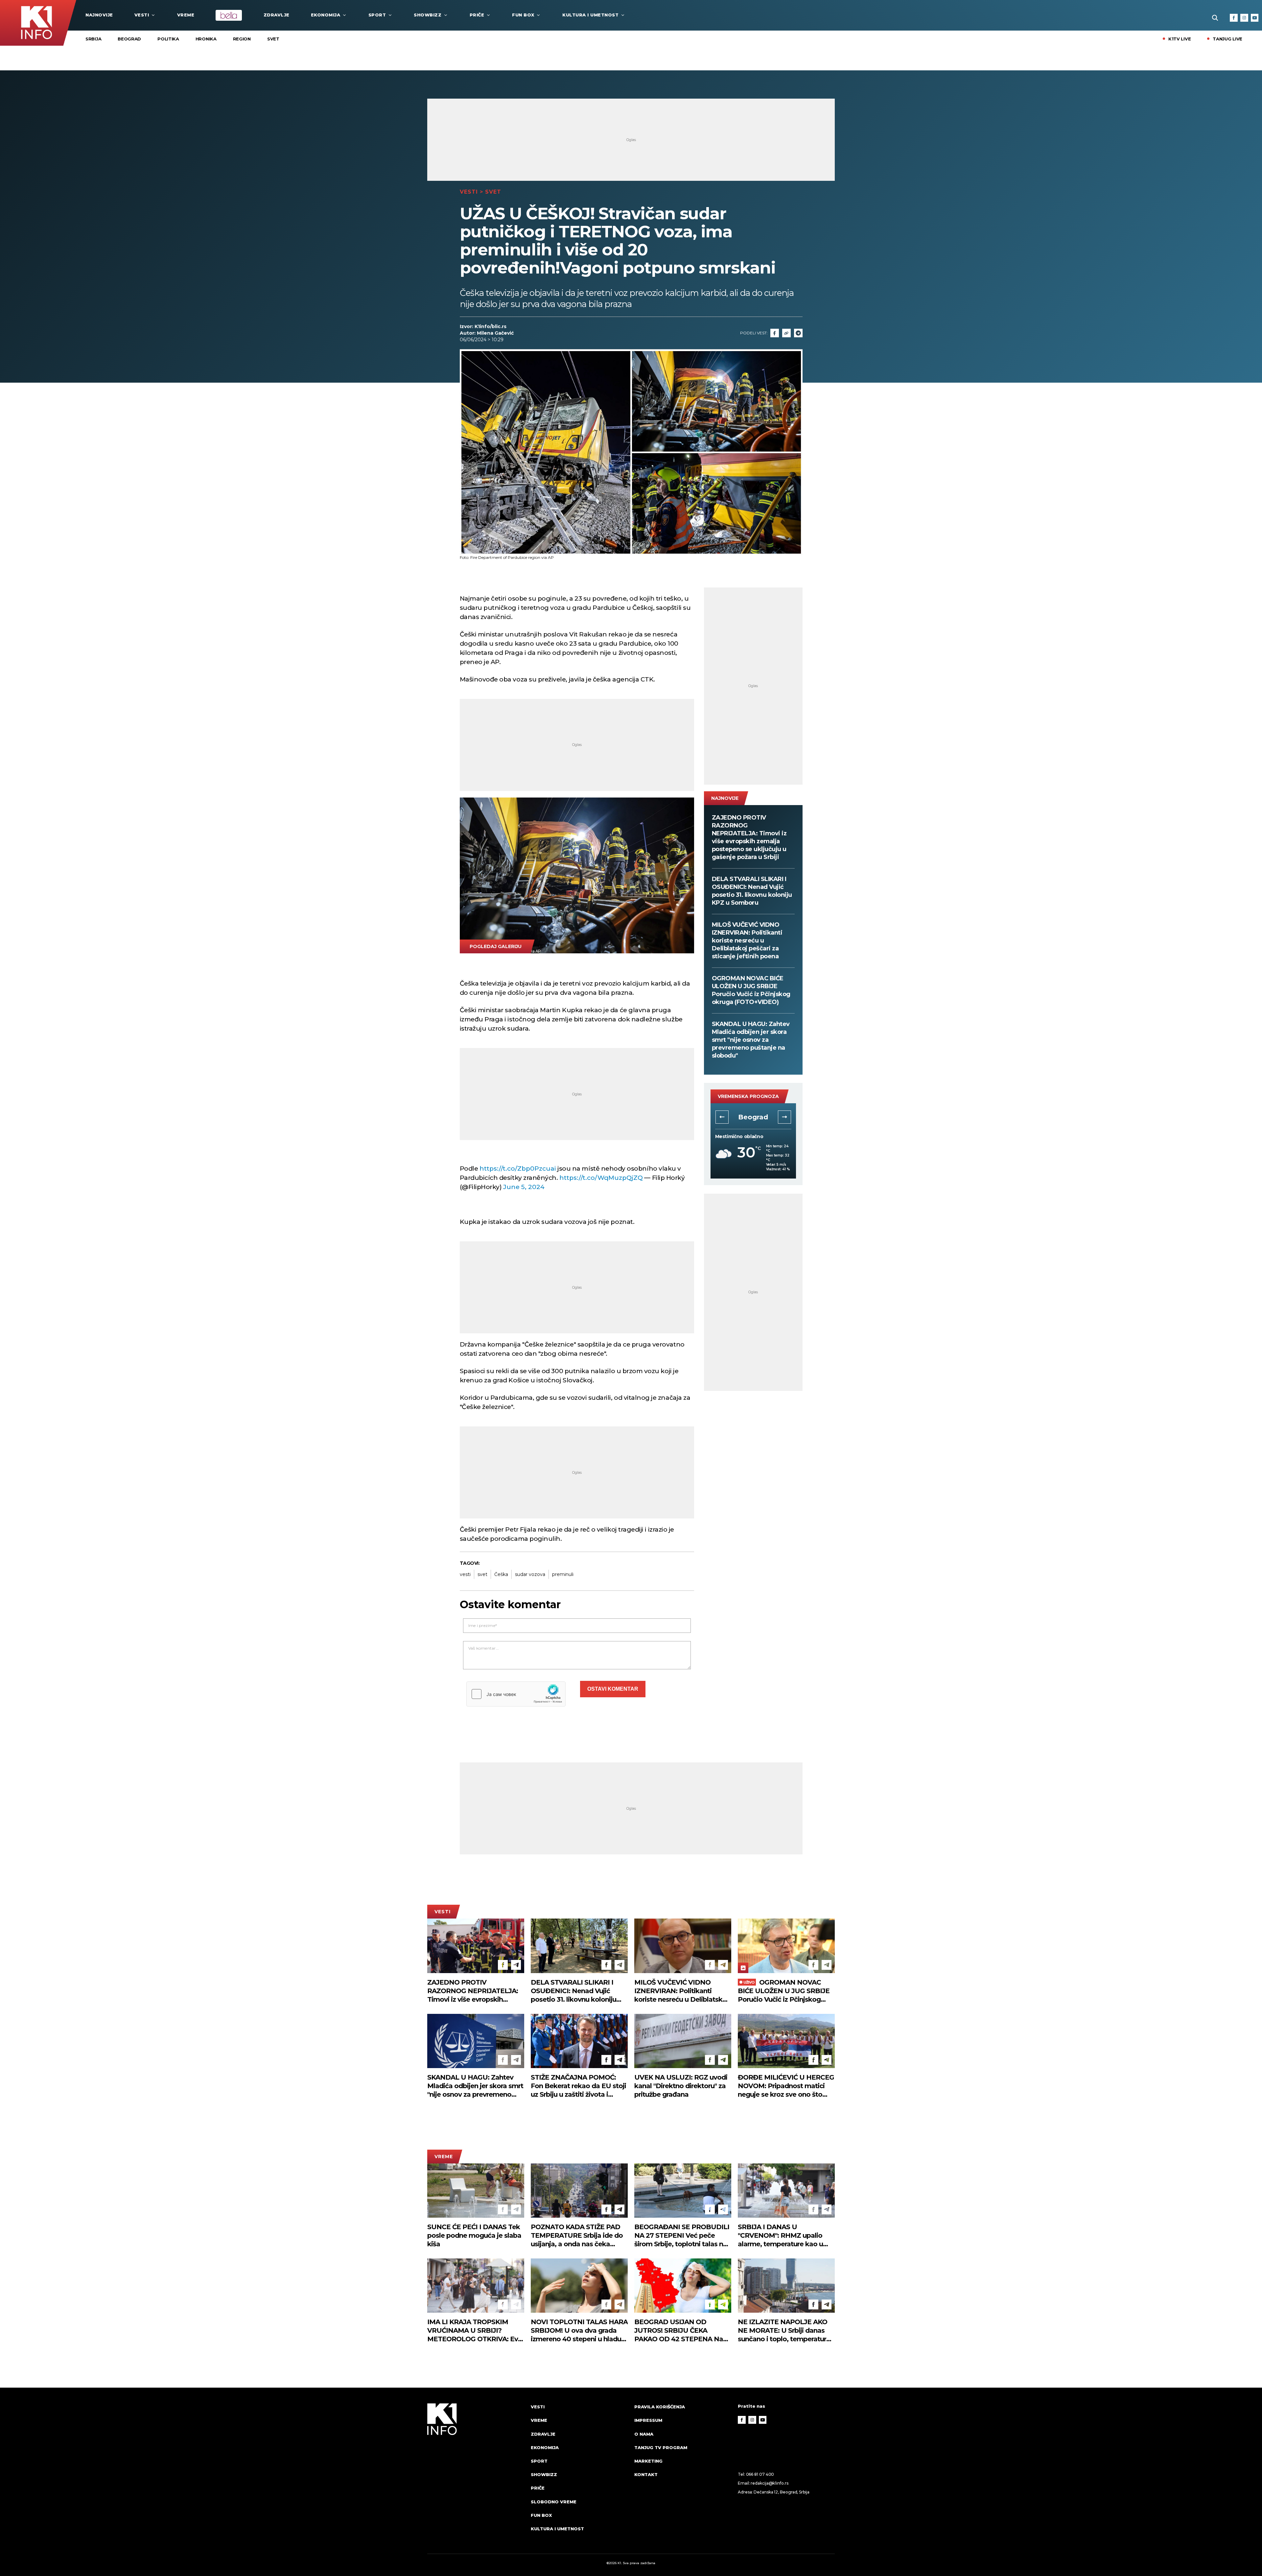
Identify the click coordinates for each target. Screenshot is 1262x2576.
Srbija (93, 39)
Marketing (648, 2461)
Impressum (648, 2420)
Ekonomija (326, 15)
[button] (722, 1117)
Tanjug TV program (661, 2447)
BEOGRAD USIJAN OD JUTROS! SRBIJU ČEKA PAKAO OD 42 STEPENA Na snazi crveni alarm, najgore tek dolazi (683, 2331)
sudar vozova (530, 1574)
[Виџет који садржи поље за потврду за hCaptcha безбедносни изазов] (516, 1694)
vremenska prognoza (748, 1096)
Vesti (142, 15)
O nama (644, 2434)
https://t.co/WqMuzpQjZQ (601, 1178)
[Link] (786, 333)
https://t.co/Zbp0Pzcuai (518, 1169)
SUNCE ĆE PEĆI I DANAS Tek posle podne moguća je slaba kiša (474, 2235)
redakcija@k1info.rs (769, 2483)
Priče (477, 15)
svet (482, 1574)
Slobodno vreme (554, 2502)
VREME (186, 15)
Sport (377, 15)
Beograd (129, 39)
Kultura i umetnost (590, 15)
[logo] (476, 2474)
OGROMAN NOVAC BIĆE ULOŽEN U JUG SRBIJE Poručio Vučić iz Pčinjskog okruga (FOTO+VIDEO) (751, 990)
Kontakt (646, 2474)
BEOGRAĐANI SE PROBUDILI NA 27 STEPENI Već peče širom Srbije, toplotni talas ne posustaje (682, 2236)
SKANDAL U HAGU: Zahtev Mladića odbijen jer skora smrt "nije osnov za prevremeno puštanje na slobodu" (751, 1040)
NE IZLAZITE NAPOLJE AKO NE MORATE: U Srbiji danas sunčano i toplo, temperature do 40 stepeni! (784, 2331)
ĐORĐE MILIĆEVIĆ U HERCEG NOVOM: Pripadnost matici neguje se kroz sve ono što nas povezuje (786, 2086)
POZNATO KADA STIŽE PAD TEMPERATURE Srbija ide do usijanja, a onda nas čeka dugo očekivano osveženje (577, 2236)
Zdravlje (277, 15)
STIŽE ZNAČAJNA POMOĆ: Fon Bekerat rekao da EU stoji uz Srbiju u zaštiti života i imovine (578, 2086)
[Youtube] (1255, 18)
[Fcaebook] (775, 333)
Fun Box (523, 15)
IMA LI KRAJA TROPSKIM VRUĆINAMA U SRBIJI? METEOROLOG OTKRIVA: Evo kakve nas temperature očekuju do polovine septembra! (475, 2331)
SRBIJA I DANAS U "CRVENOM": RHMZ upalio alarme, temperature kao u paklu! (780, 2236)
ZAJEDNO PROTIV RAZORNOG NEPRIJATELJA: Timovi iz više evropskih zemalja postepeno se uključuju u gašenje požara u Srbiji (749, 837)
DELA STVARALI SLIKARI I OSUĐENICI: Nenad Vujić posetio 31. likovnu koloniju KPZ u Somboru (752, 891)
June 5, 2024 (524, 1187)
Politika (168, 39)
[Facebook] (1234, 18)
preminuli (563, 1574)
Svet (273, 39)
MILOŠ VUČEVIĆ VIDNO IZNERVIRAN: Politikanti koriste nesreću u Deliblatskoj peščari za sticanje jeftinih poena (747, 941)
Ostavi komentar (613, 1689)
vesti (465, 1574)
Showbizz (428, 15)
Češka (501, 1574)
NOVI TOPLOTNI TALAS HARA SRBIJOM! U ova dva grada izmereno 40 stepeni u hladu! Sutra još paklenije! (579, 2331)
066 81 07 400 (760, 2474)
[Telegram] (798, 333)
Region (242, 39)
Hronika (206, 39)
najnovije (99, 15)
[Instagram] (1244, 18)
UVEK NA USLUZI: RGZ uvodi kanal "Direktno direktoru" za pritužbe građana (681, 2086)
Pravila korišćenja (660, 2407)
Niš (753, 1117)
